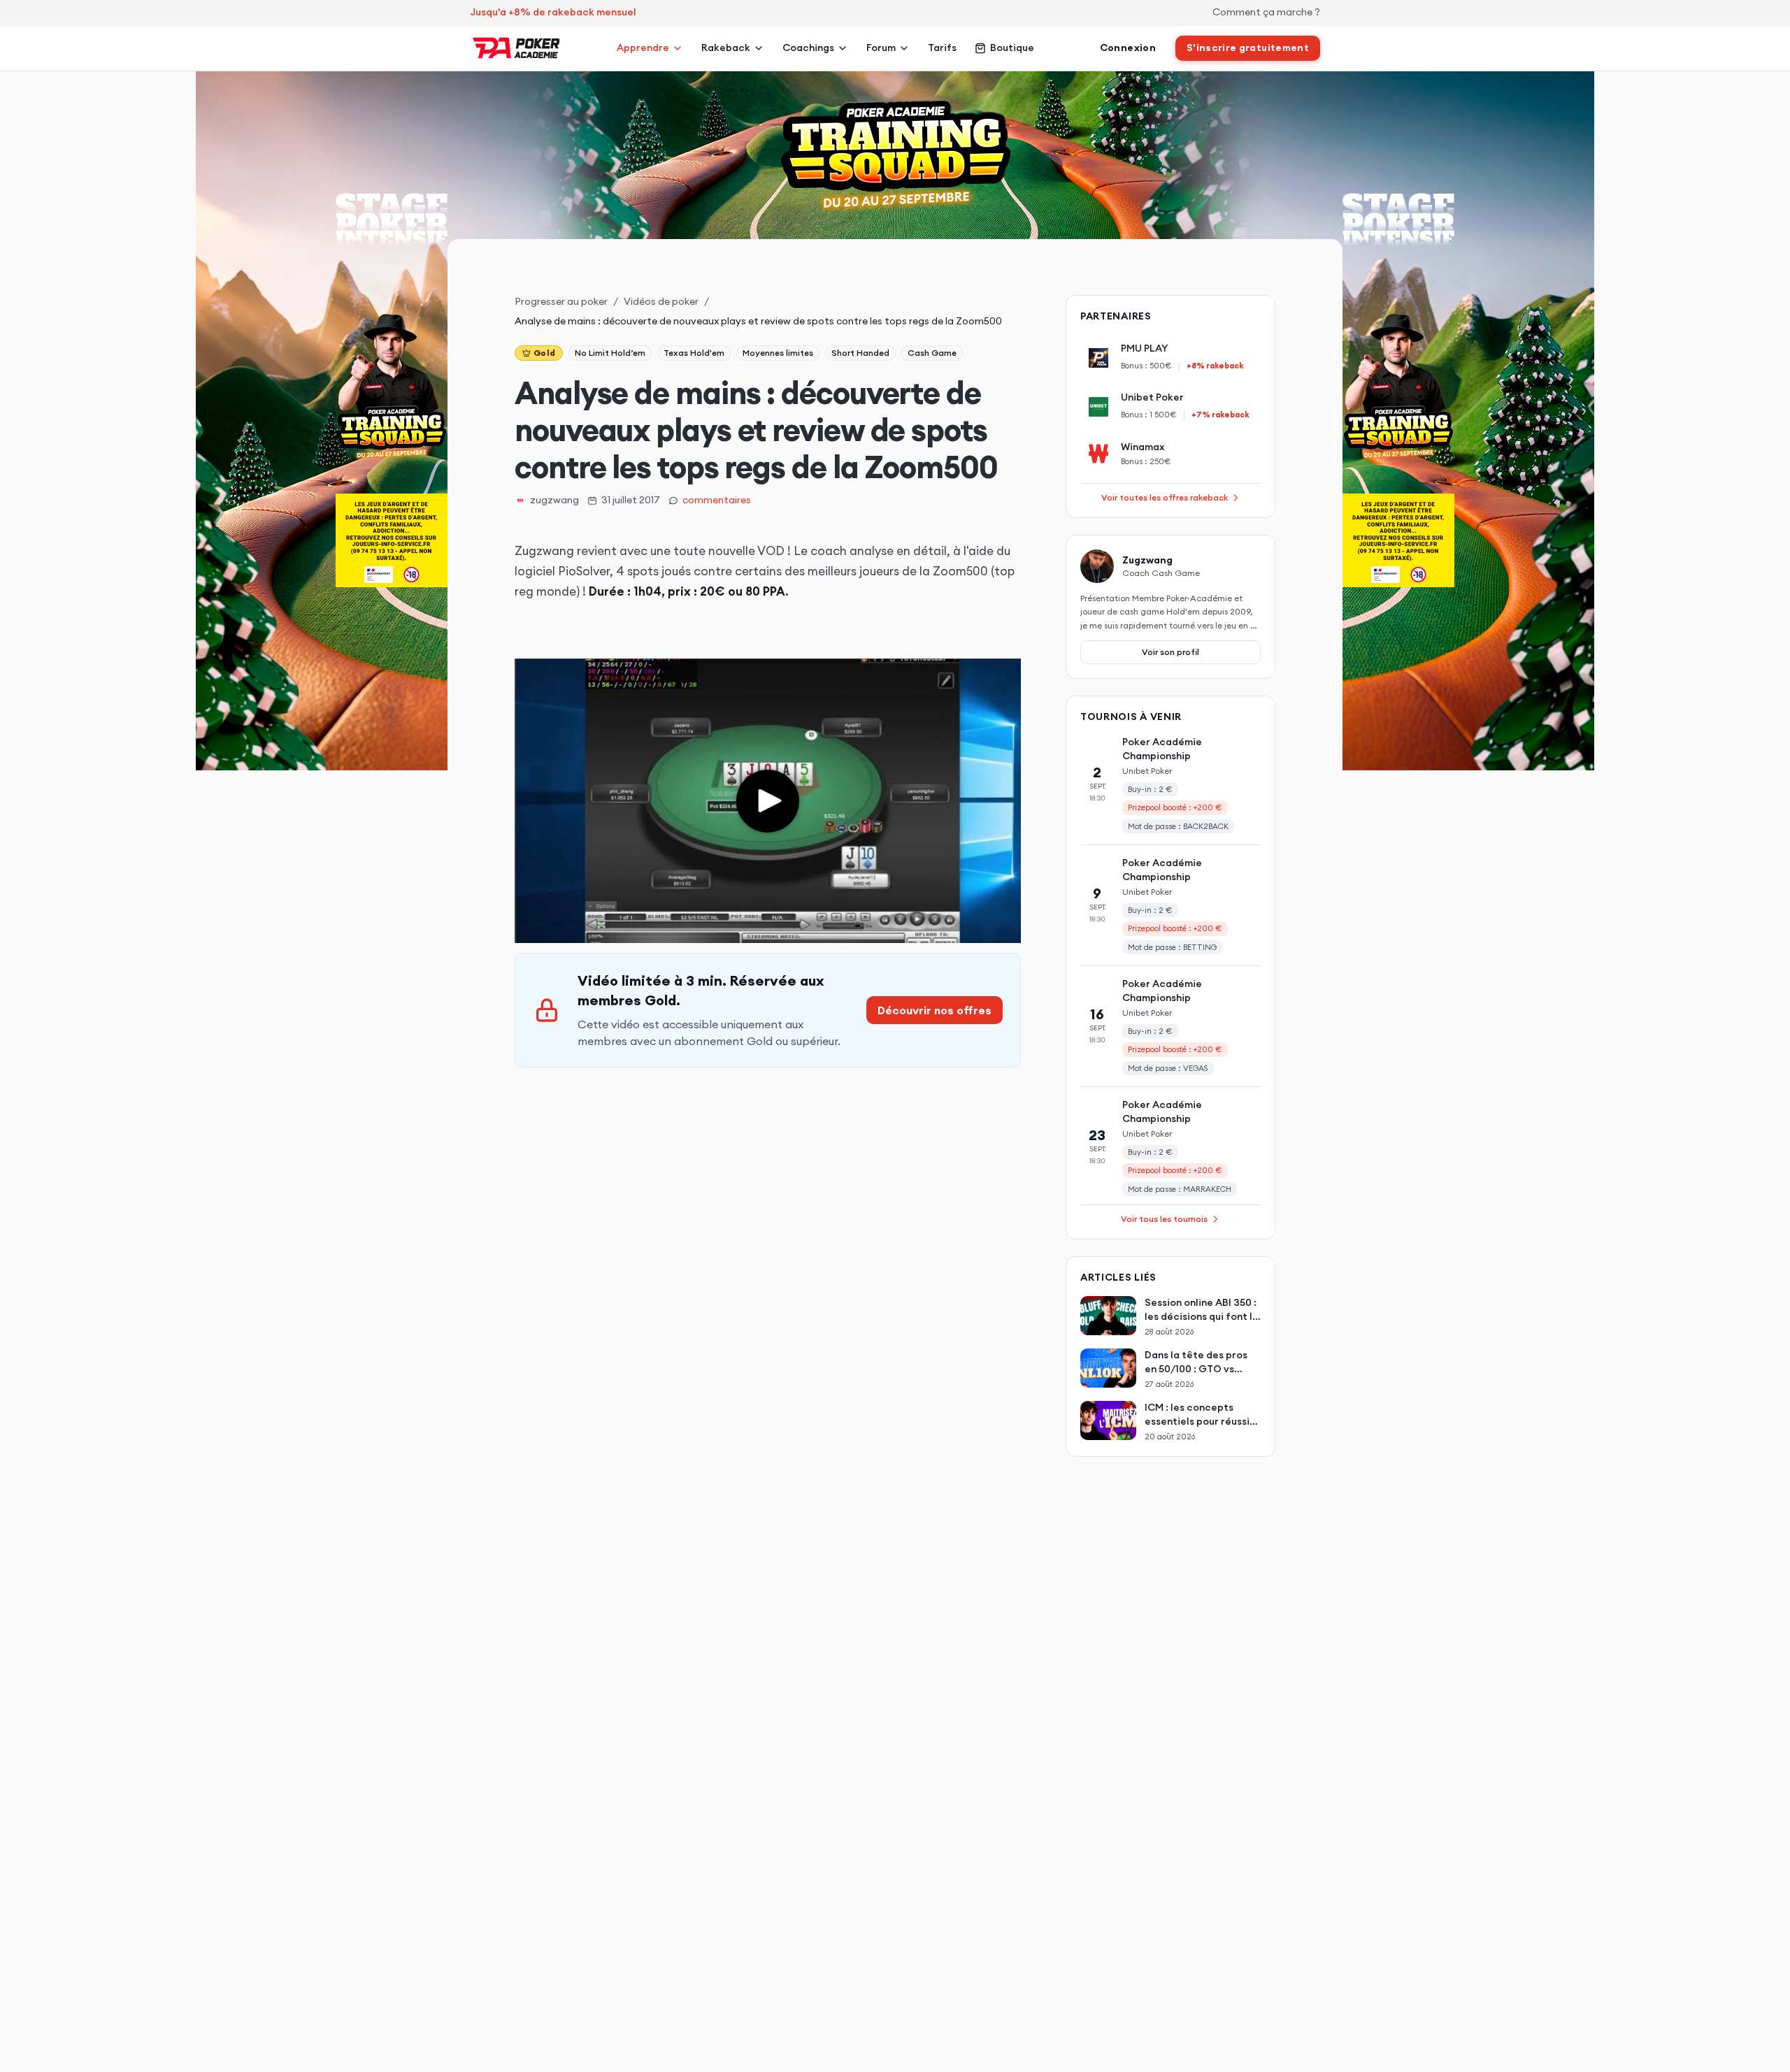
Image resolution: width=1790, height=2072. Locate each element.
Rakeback (726, 48)
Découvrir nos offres (935, 1010)
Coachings (808, 48)
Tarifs (942, 48)
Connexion (1128, 48)
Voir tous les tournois (1164, 1219)
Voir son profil (1170, 652)
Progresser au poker (561, 301)
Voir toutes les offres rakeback (1165, 497)
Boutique (1012, 48)
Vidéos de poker (661, 301)
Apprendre (643, 48)
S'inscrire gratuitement (1248, 48)
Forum (881, 48)
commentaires (717, 500)
